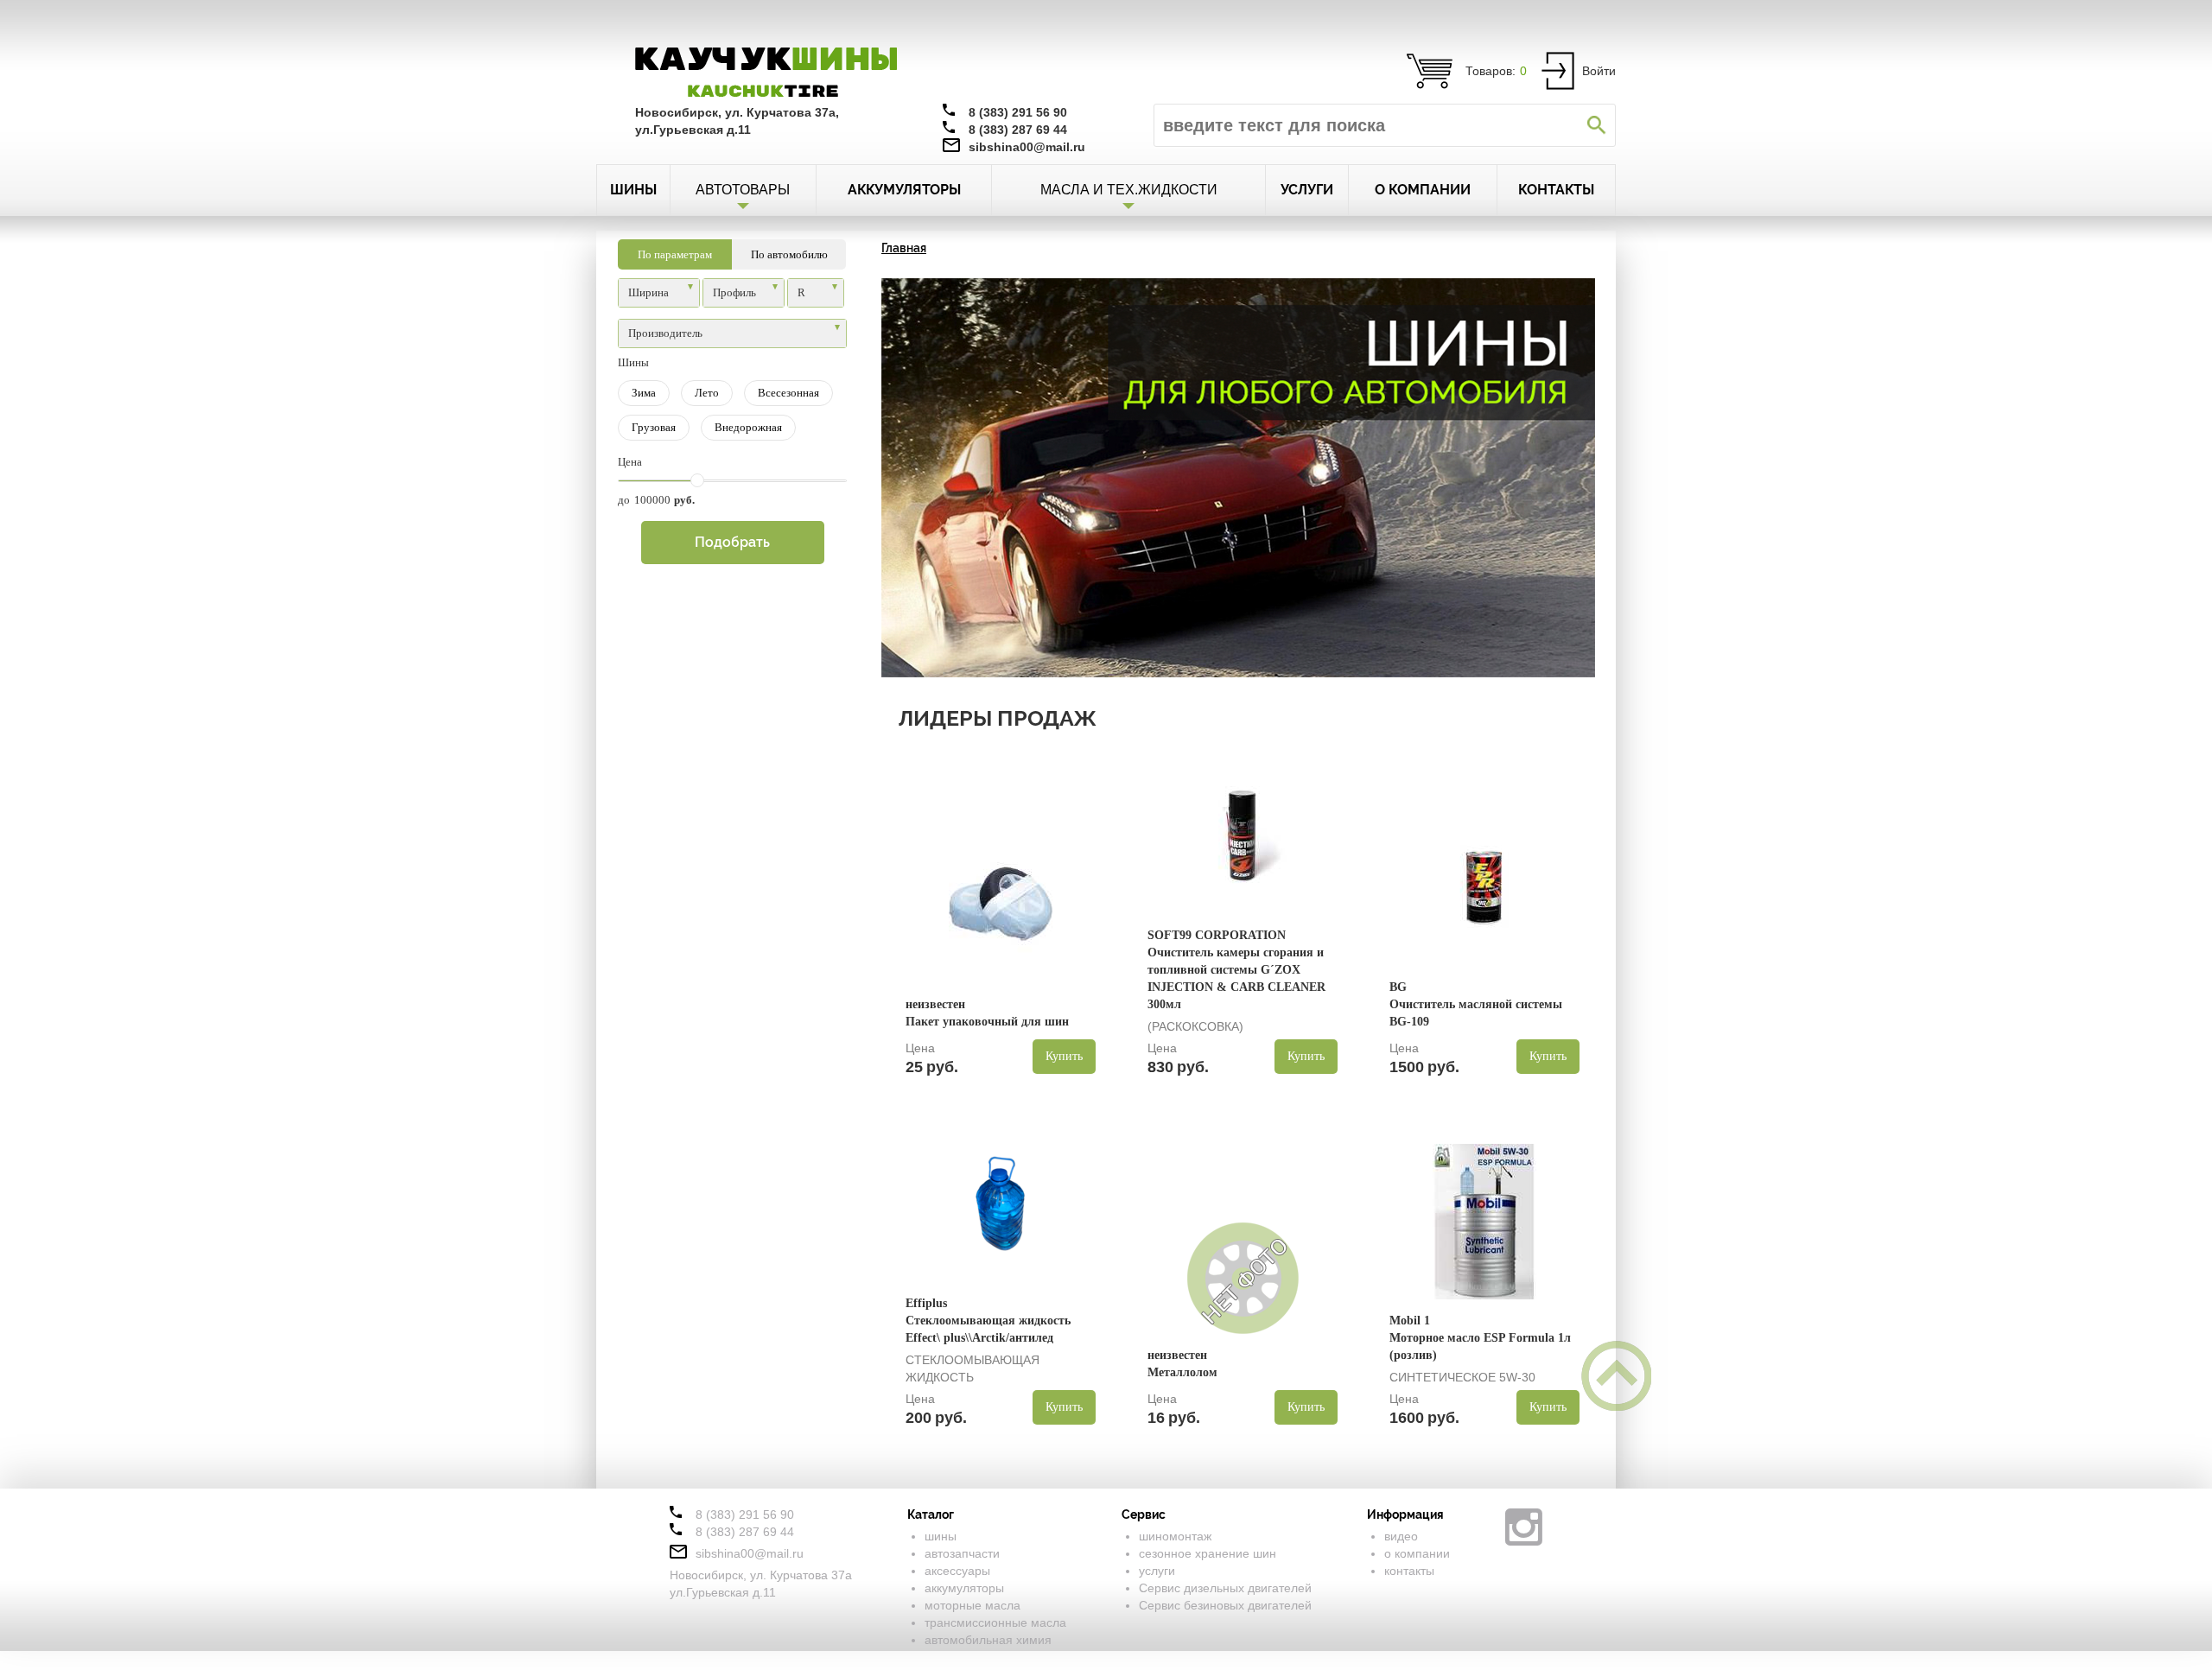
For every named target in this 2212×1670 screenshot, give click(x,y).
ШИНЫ (633, 190)
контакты (1409, 1571)
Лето (707, 393)
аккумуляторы (964, 1588)
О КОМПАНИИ (1423, 190)
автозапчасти (962, 1553)
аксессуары (957, 1571)
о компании (1417, 1553)
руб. (684, 500)
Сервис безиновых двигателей (1225, 1605)
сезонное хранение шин (1208, 1553)
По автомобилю (789, 254)
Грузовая (654, 427)
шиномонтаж (1175, 1536)
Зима (644, 393)
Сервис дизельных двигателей (1225, 1588)
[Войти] (1558, 70)
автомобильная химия (988, 1640)
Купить (1064, 1056)
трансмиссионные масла (995, 1622)
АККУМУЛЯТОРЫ (904, 190)
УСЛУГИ (1307, 190)
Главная (904, 248)
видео (1401, 1536)
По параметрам (675, 254)
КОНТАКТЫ (1556, 190)
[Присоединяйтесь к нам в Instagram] (1524, 1527)
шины (941, 1536)
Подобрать (732, 542)
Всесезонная (788, 393)
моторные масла (973, 1605)
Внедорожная (748, 427)
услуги (1157, 1571)
